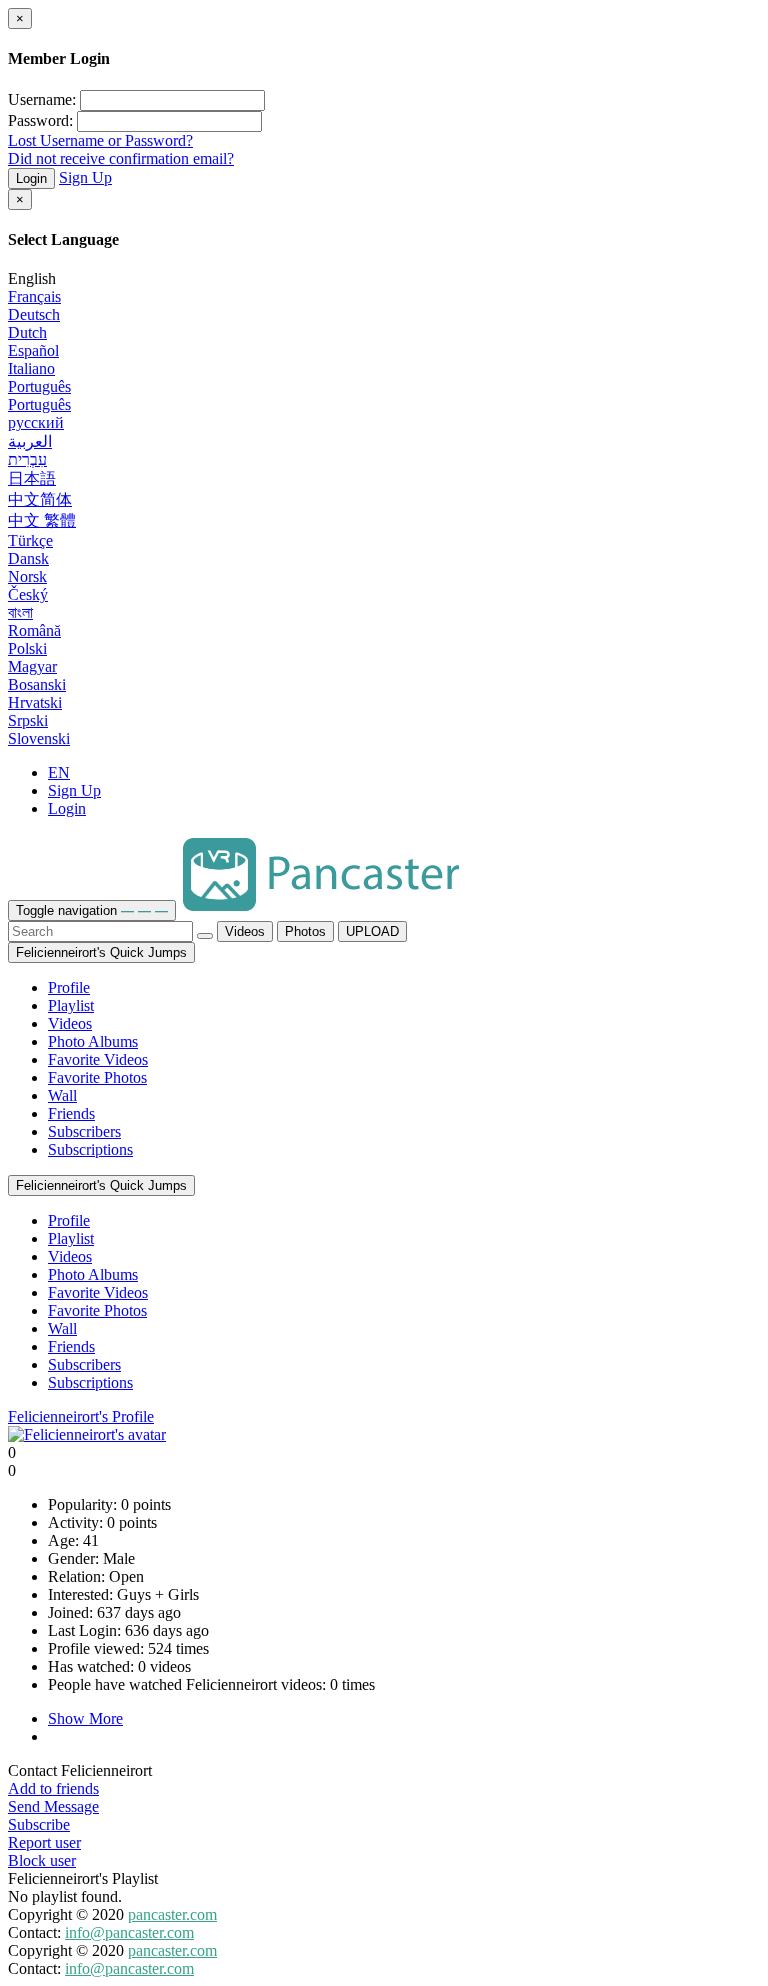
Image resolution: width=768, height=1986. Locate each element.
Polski (27, 648)
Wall (62, 1095)
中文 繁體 (42, 520)
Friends (71, 1113)
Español (33, 350)
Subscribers (84, 1131)
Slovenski (39, 738)
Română (34, 630)
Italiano (31, 368)
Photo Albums (93, 1041)
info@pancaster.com (129, 1932)
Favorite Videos (98, 1059)
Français (34, 296)
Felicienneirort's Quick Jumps (101, 952)
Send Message (53, 1806)
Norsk (27, 576)
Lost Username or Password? (100, 140)
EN (59, 772)
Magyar (32, 666)
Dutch (27, 332)
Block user (42, 1860)
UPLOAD (372, 931)
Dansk (28, 558)
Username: (42, 99)
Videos (245, 931)
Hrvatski (35, 702)
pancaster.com (172, 1914)
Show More (85, 1718)
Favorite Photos (97, 1077)
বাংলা (20, 612)
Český (28, 594)
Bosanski (37, 684)
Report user (44, 1842)
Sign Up (85, 177)
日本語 (32, 478)
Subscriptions (90, 1149)
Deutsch (34, 314)
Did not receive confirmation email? (121, 158)
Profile (69, 987)
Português (39, 386)
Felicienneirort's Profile (81, 1416)
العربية (30, 441)
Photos (305, 931)
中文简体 (40, 499)
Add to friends (53, 1788)
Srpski (28, 720)
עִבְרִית (27, 459)
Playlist (71, 1005)
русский (36, 422)
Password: (40, 120)
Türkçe (30, 540)
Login (31, 178)
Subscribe (39, 1824)
